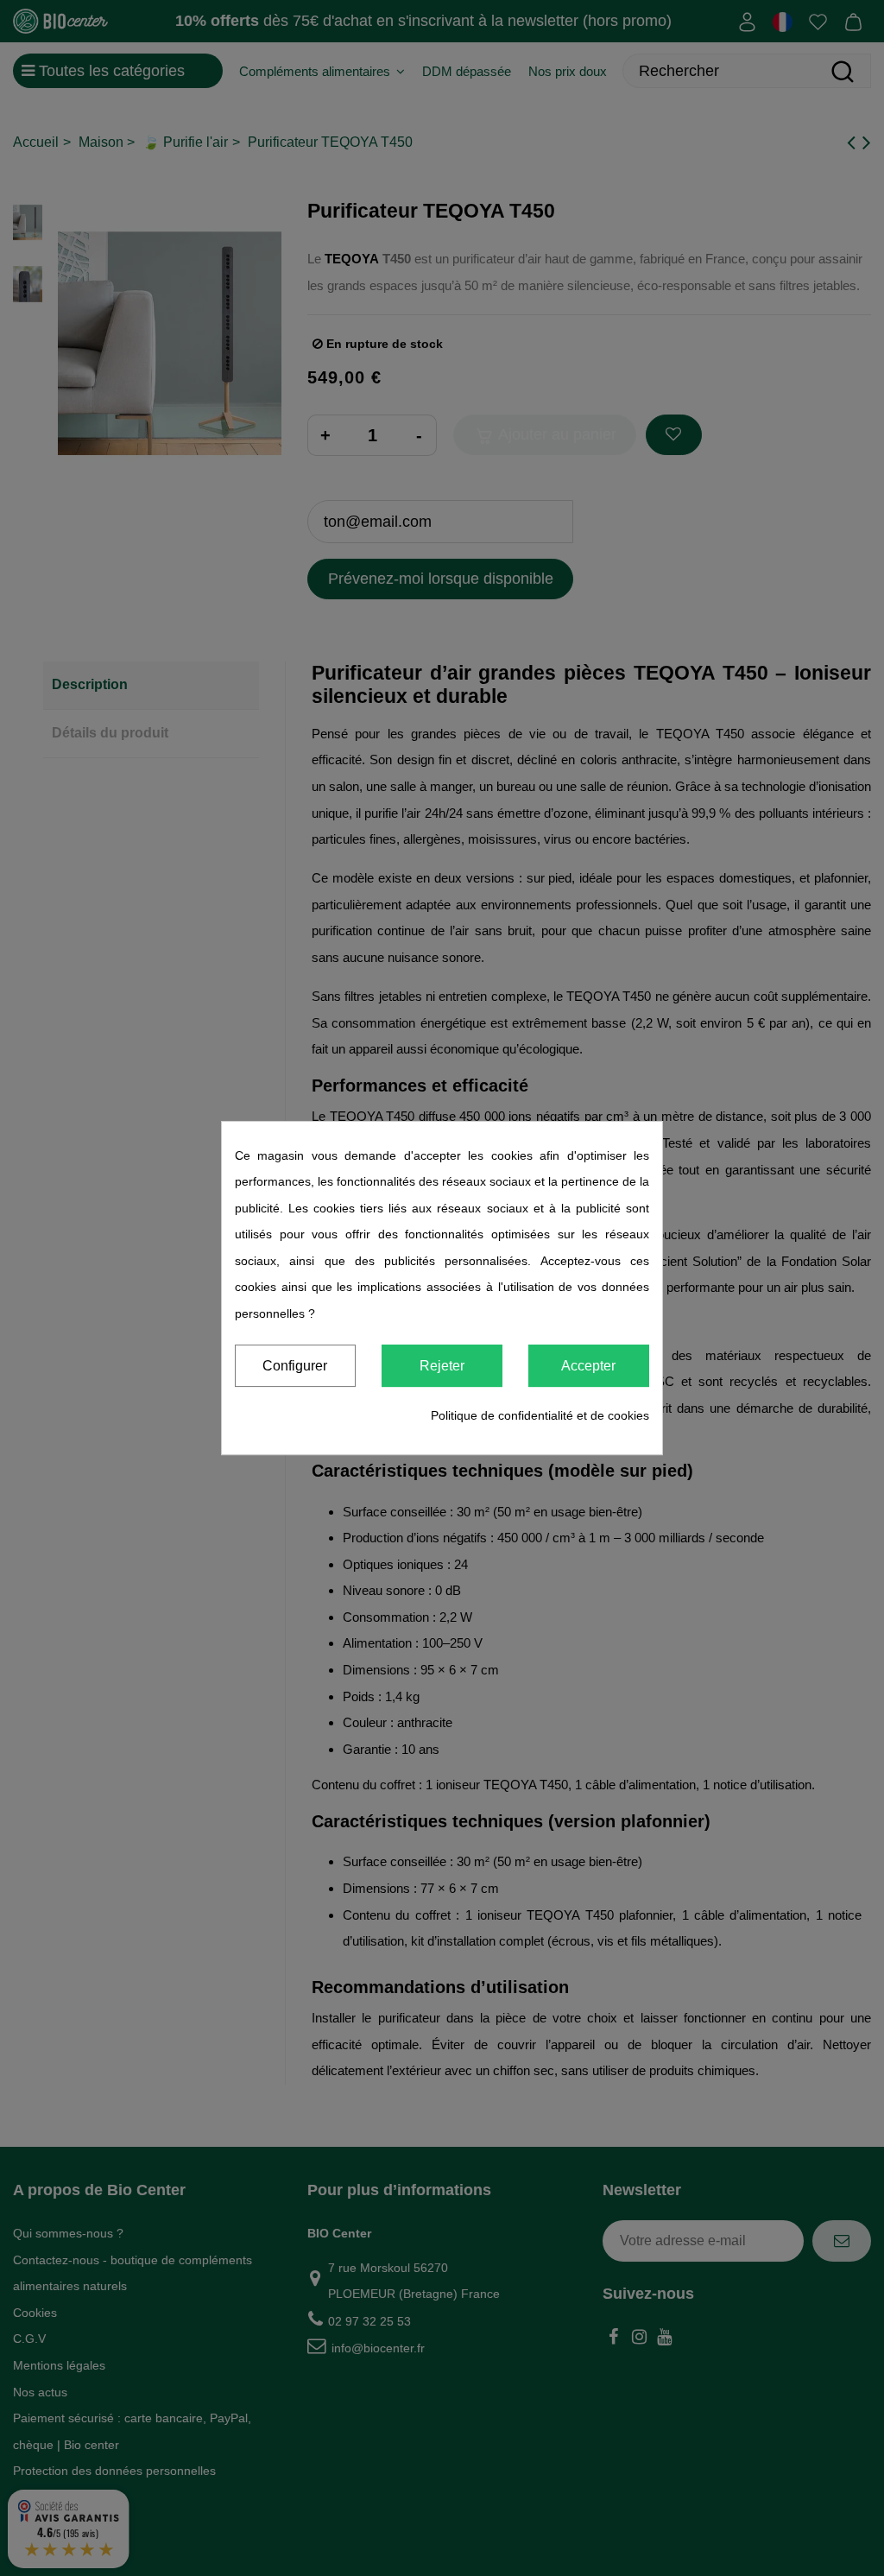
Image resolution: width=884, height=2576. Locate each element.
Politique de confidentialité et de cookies (540, 1415)
